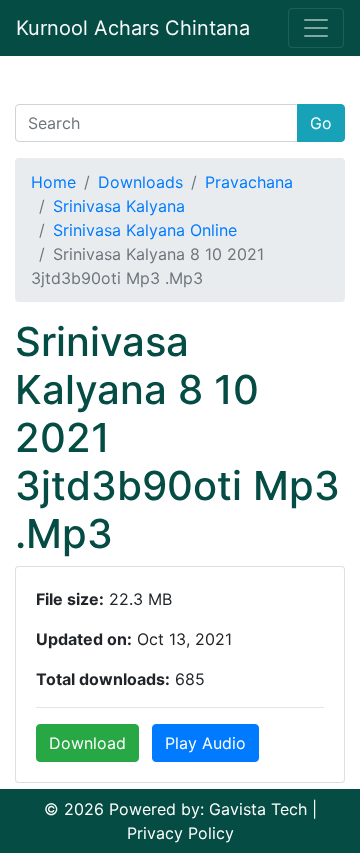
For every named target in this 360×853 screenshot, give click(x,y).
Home (53, 182)
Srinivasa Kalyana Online (145, 230)
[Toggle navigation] (316, 28)
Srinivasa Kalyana (119, 206)
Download (87, 743)
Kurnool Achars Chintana (133, 28)
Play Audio (205, 743)
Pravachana (249, 182)
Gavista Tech (258, 809)
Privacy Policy (180, 833)
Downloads (140, 182)
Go (321, 123)
